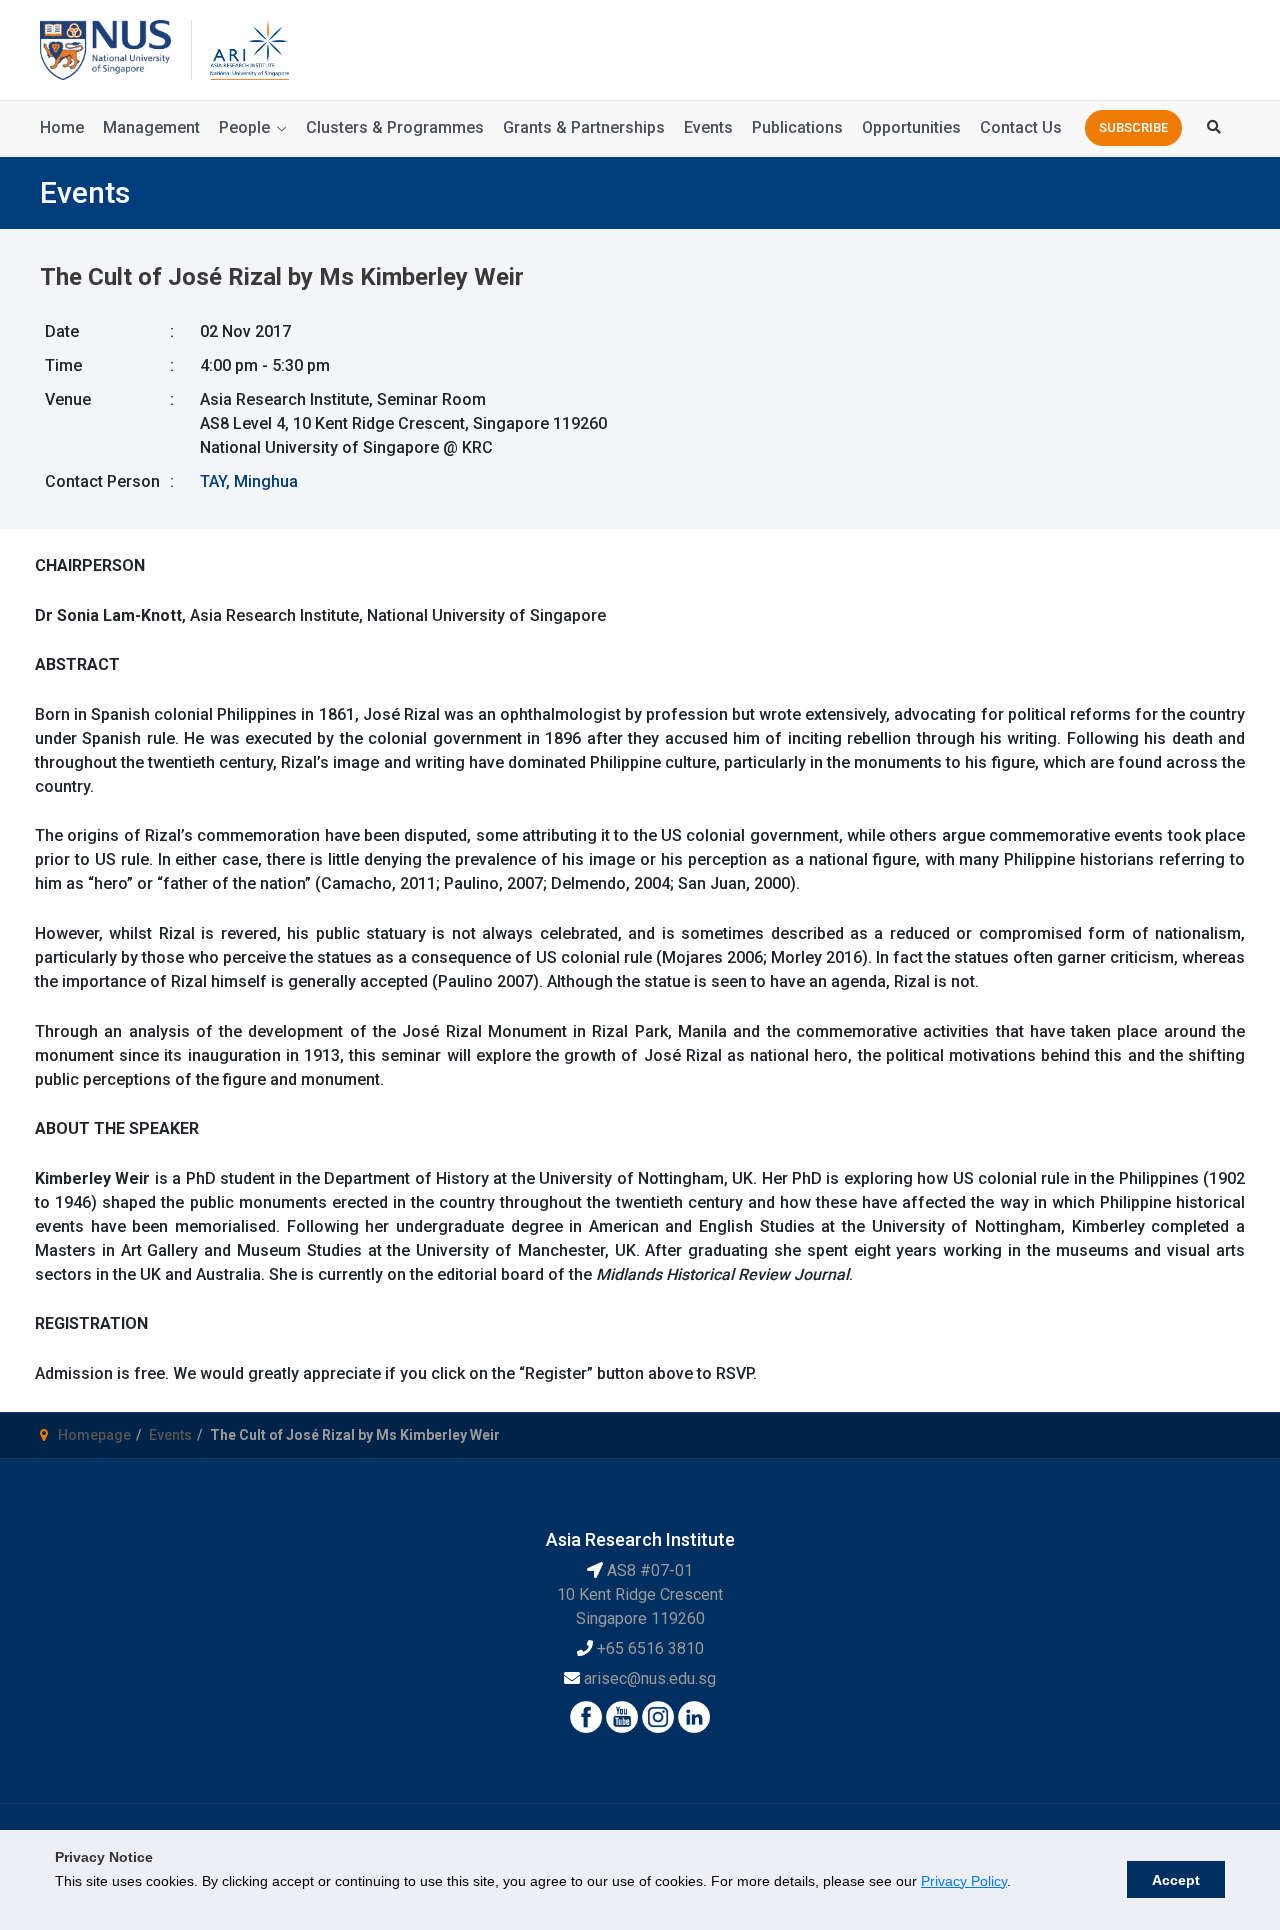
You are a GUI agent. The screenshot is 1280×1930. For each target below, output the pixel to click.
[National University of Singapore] (105, 48)
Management (151, 127)
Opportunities (911, 127)
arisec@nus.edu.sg (650, 1678)
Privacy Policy (964, 1881)
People (244, 127)
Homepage (94, 1435)
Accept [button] (1176, 1880)
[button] (1133, 128)
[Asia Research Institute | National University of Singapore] (248, 48)
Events (708, 127)
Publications (797, 127)
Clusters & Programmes (395, 127)
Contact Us (1021, 127)
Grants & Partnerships (584, 127)
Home (62, 127)
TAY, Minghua (249, 481)
